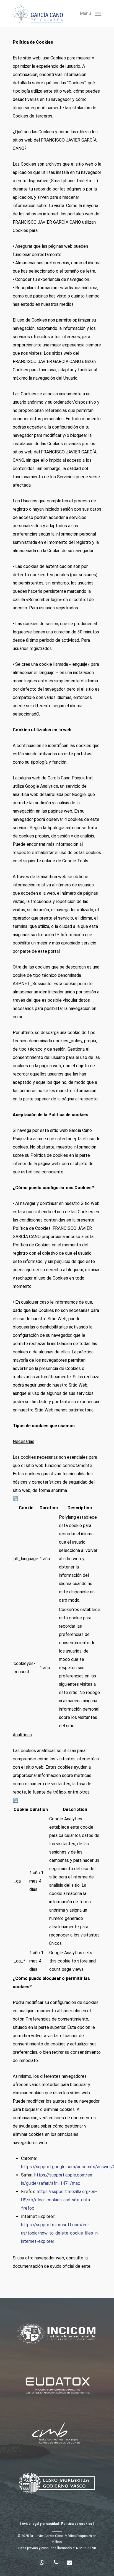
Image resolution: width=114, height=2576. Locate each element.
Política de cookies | (77, 2524)
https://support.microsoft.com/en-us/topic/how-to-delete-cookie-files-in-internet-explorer (60, 2233)
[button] (91, 13)
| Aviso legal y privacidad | (40, 2524)
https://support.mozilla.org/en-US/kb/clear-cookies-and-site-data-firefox (59, 2200)
